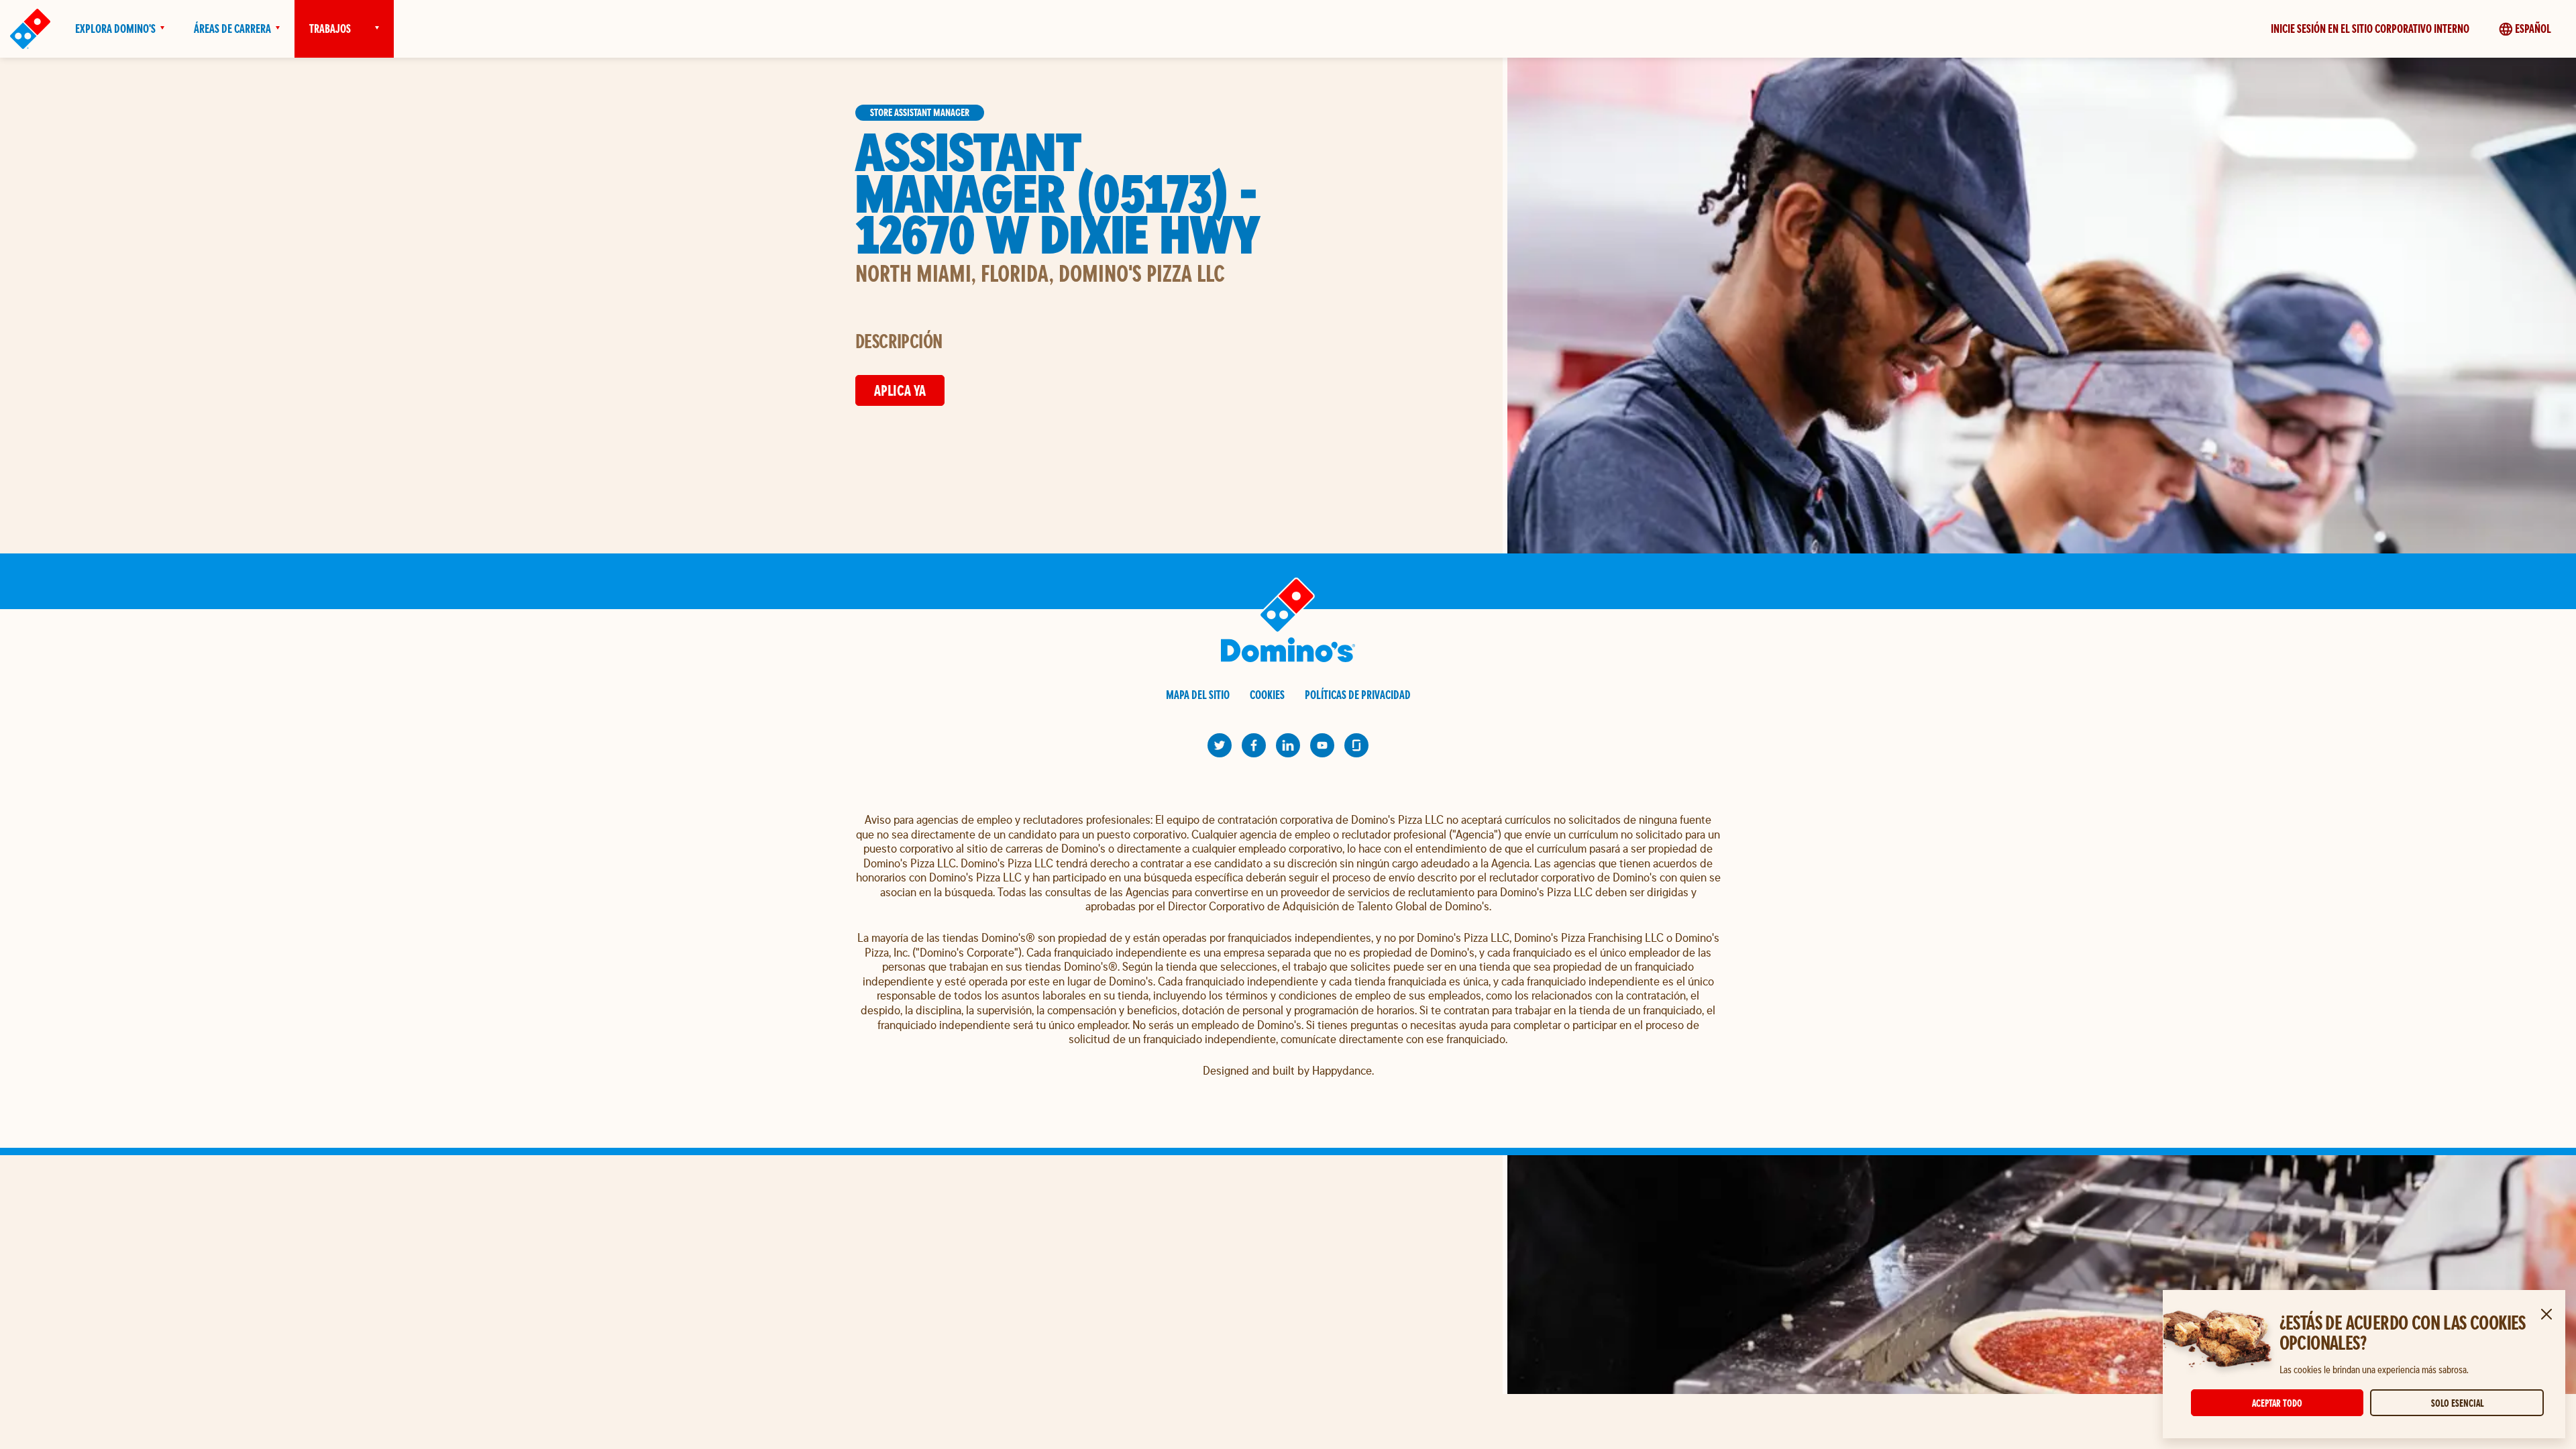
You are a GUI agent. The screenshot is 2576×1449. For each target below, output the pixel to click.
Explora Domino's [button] (115, 29)
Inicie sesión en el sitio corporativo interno (2370, 29)
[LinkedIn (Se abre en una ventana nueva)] (1288, 745)
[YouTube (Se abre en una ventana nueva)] (1322, 745)
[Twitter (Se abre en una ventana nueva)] (1220, 745)
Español (2533, 29)
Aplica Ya (900, 390)
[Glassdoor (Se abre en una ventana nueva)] (1356, 745)
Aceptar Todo (2277, 1403)
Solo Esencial (2457, 1403)
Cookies (1267, 695)
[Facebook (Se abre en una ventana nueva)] (1254, 745)
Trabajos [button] (330, 29)
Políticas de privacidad (1358, 695)
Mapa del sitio (1198, 695)
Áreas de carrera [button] (232, 29)
